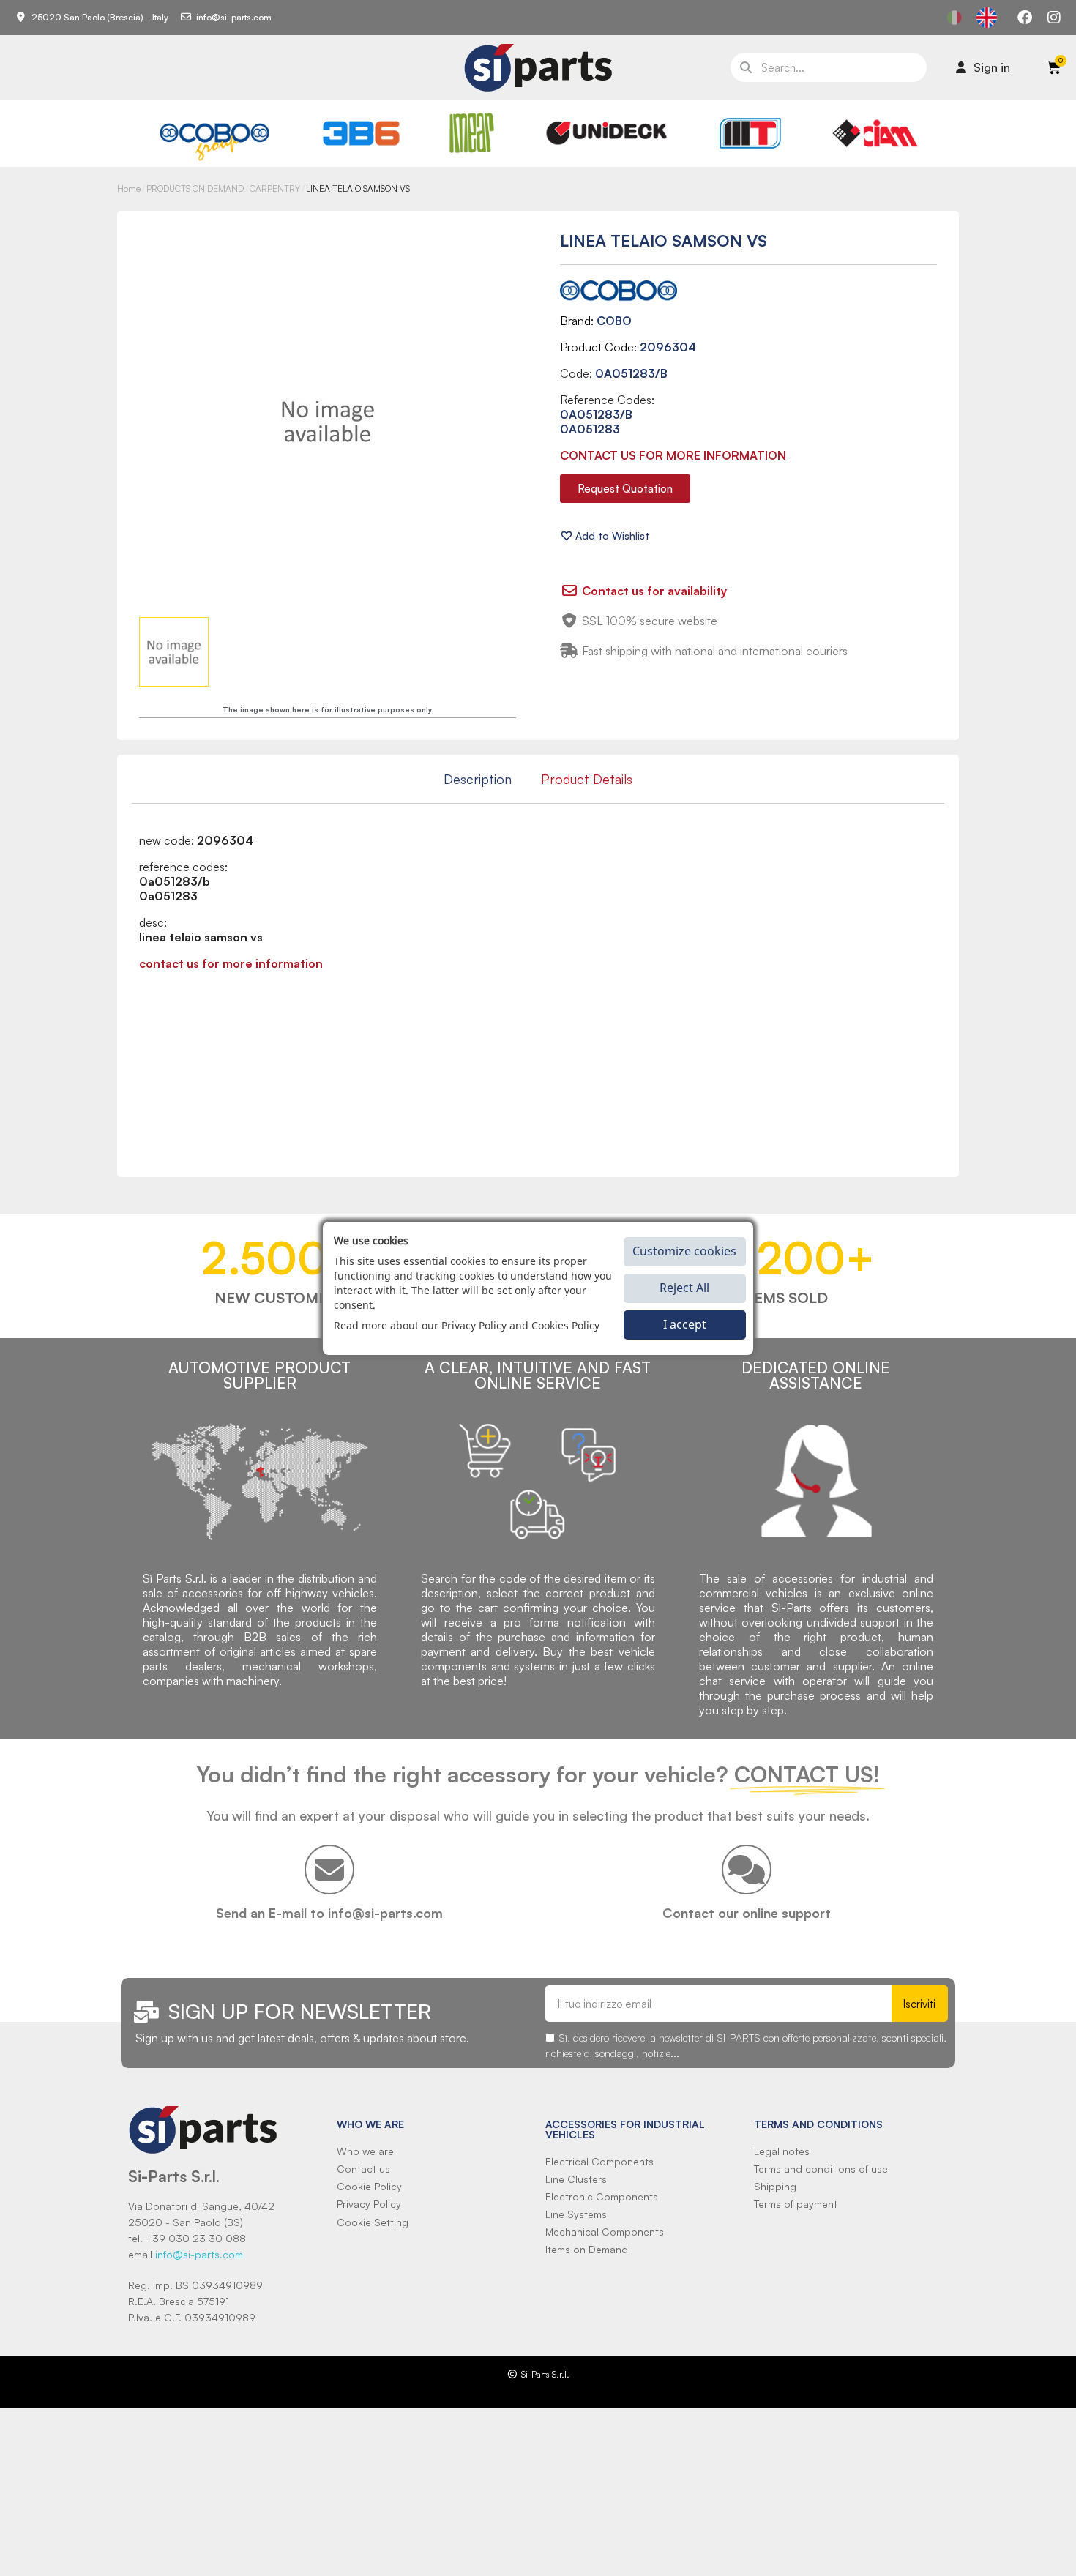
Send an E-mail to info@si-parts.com (329, 1913)
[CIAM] (875, 133)
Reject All (684, 1288)
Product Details (587, 779)
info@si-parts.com (199, 2254)
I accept (685, 1324)
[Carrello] (1054, 67)
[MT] (751, 133)
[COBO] (215, 139)
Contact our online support (747, 1913)
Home (129, 188)
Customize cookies (684, 1251)
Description (478, 779)
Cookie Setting (373, 2222)
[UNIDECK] (606, 133)
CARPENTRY (275, 188)
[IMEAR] (472, 133)
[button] (625, 489)
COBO (614, 321)
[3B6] (362, 133)
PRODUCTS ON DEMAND (195, 188)
